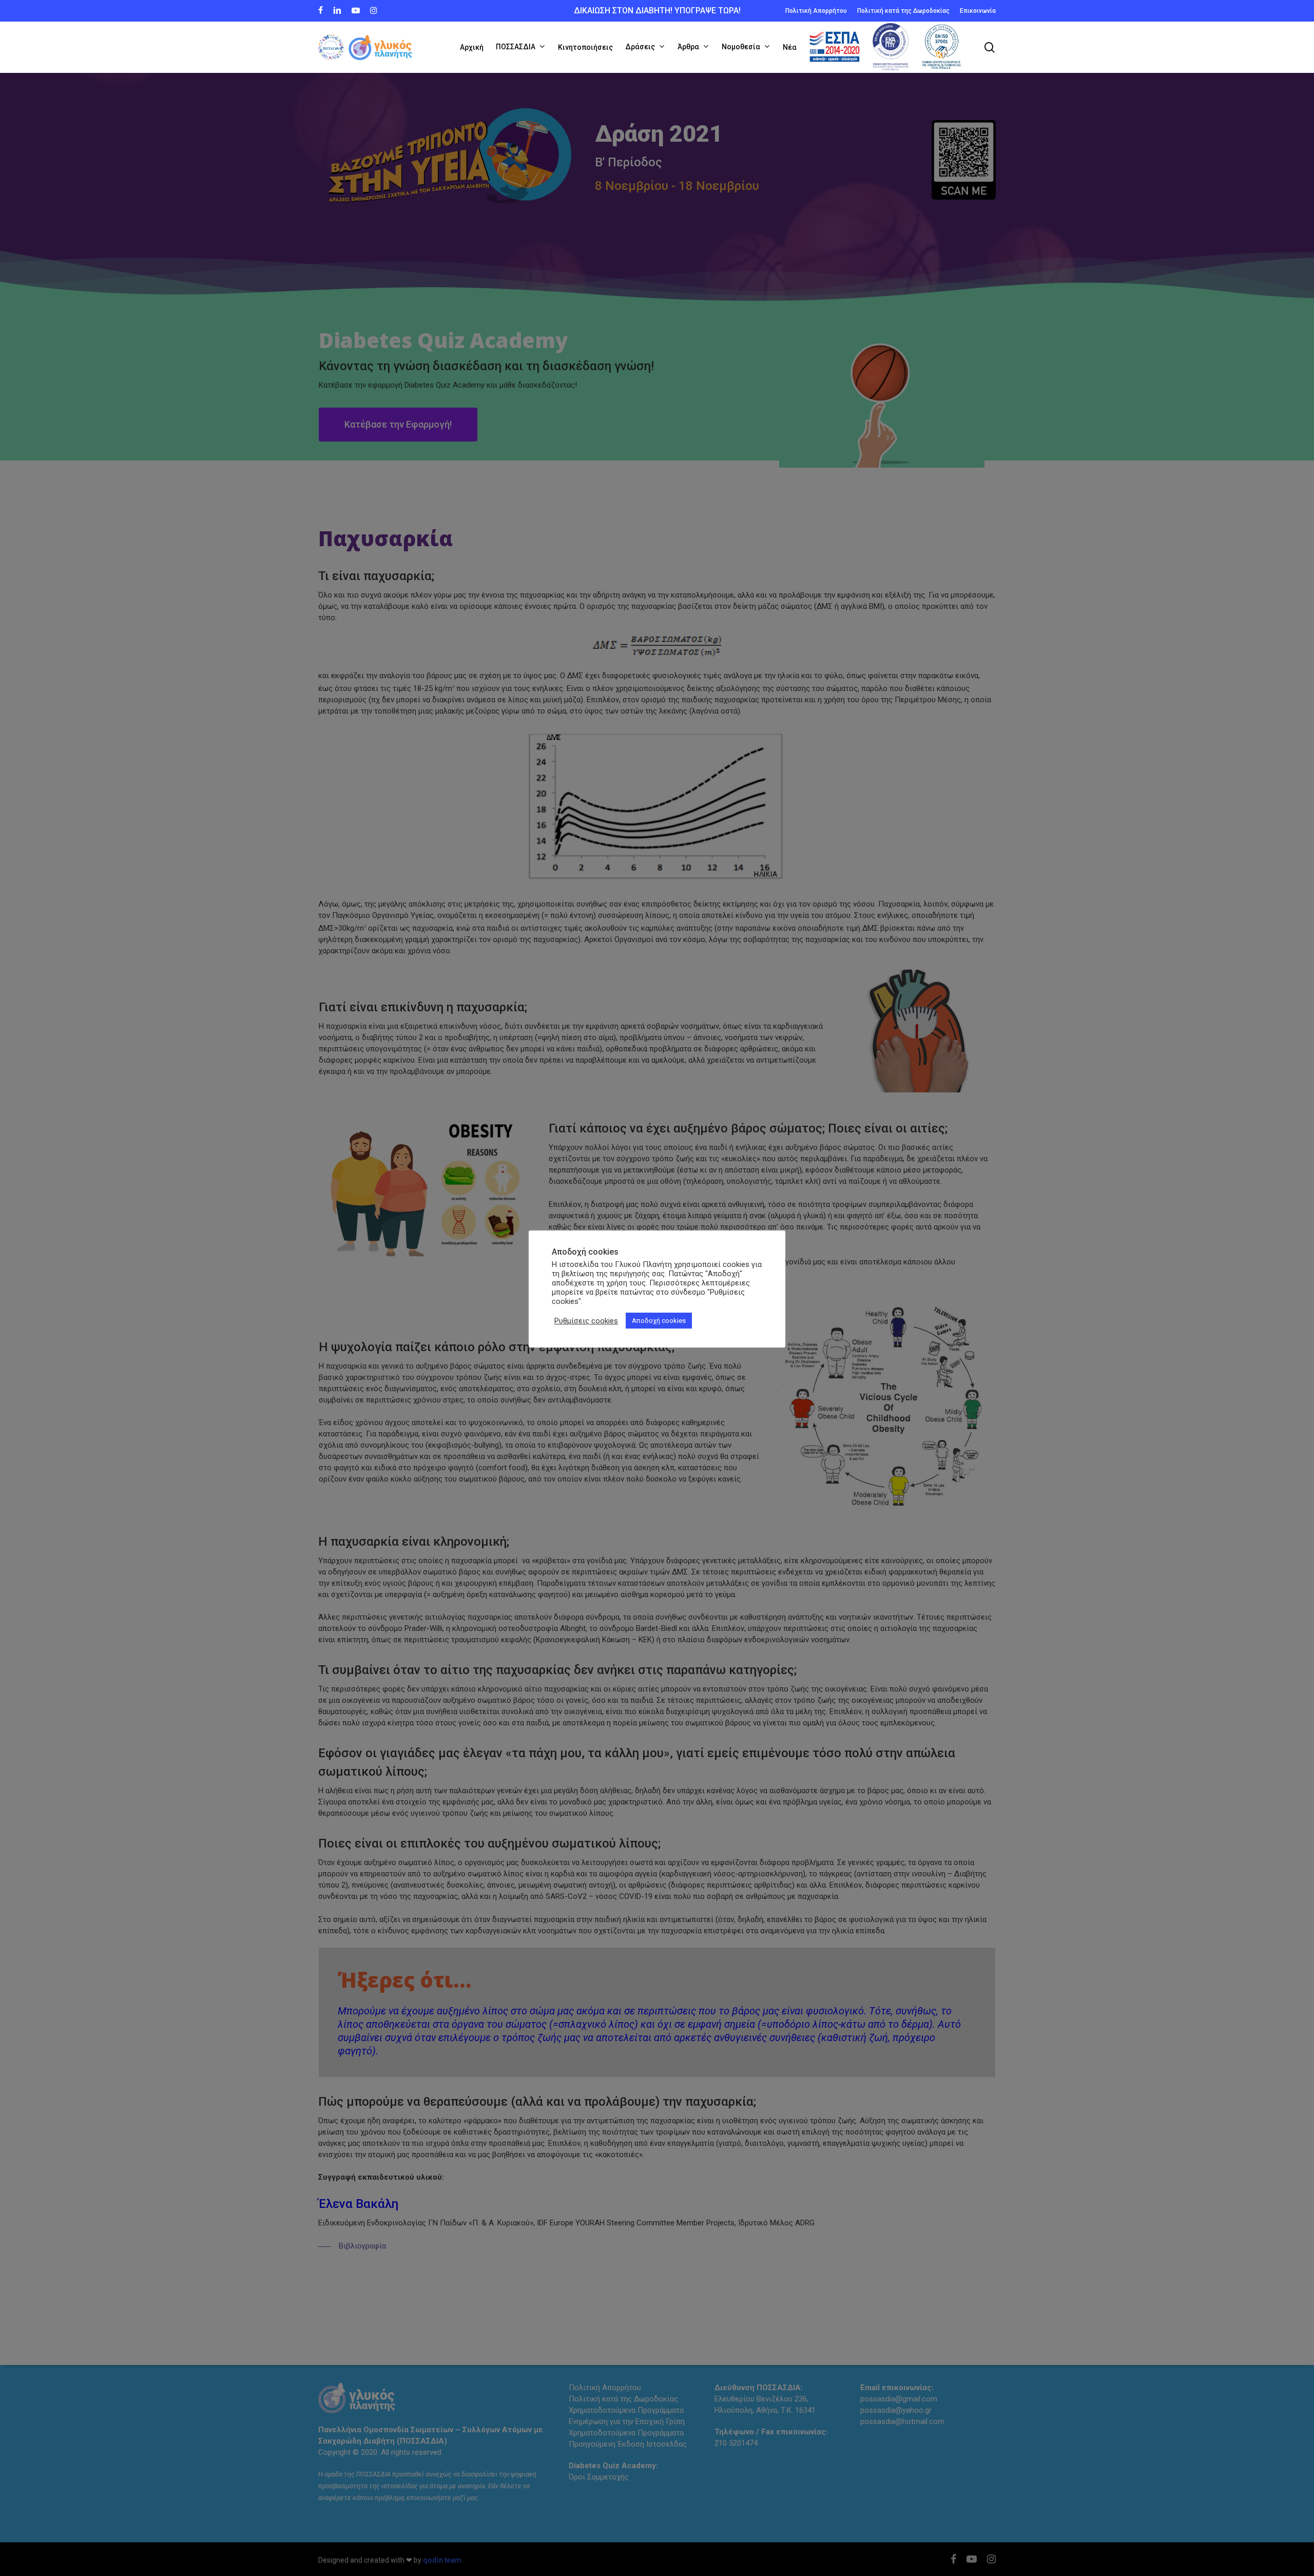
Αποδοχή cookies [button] (659, 1321)
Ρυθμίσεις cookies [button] (586, 1321)
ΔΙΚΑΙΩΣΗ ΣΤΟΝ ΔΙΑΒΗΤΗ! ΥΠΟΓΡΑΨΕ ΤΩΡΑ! (657, 11)
